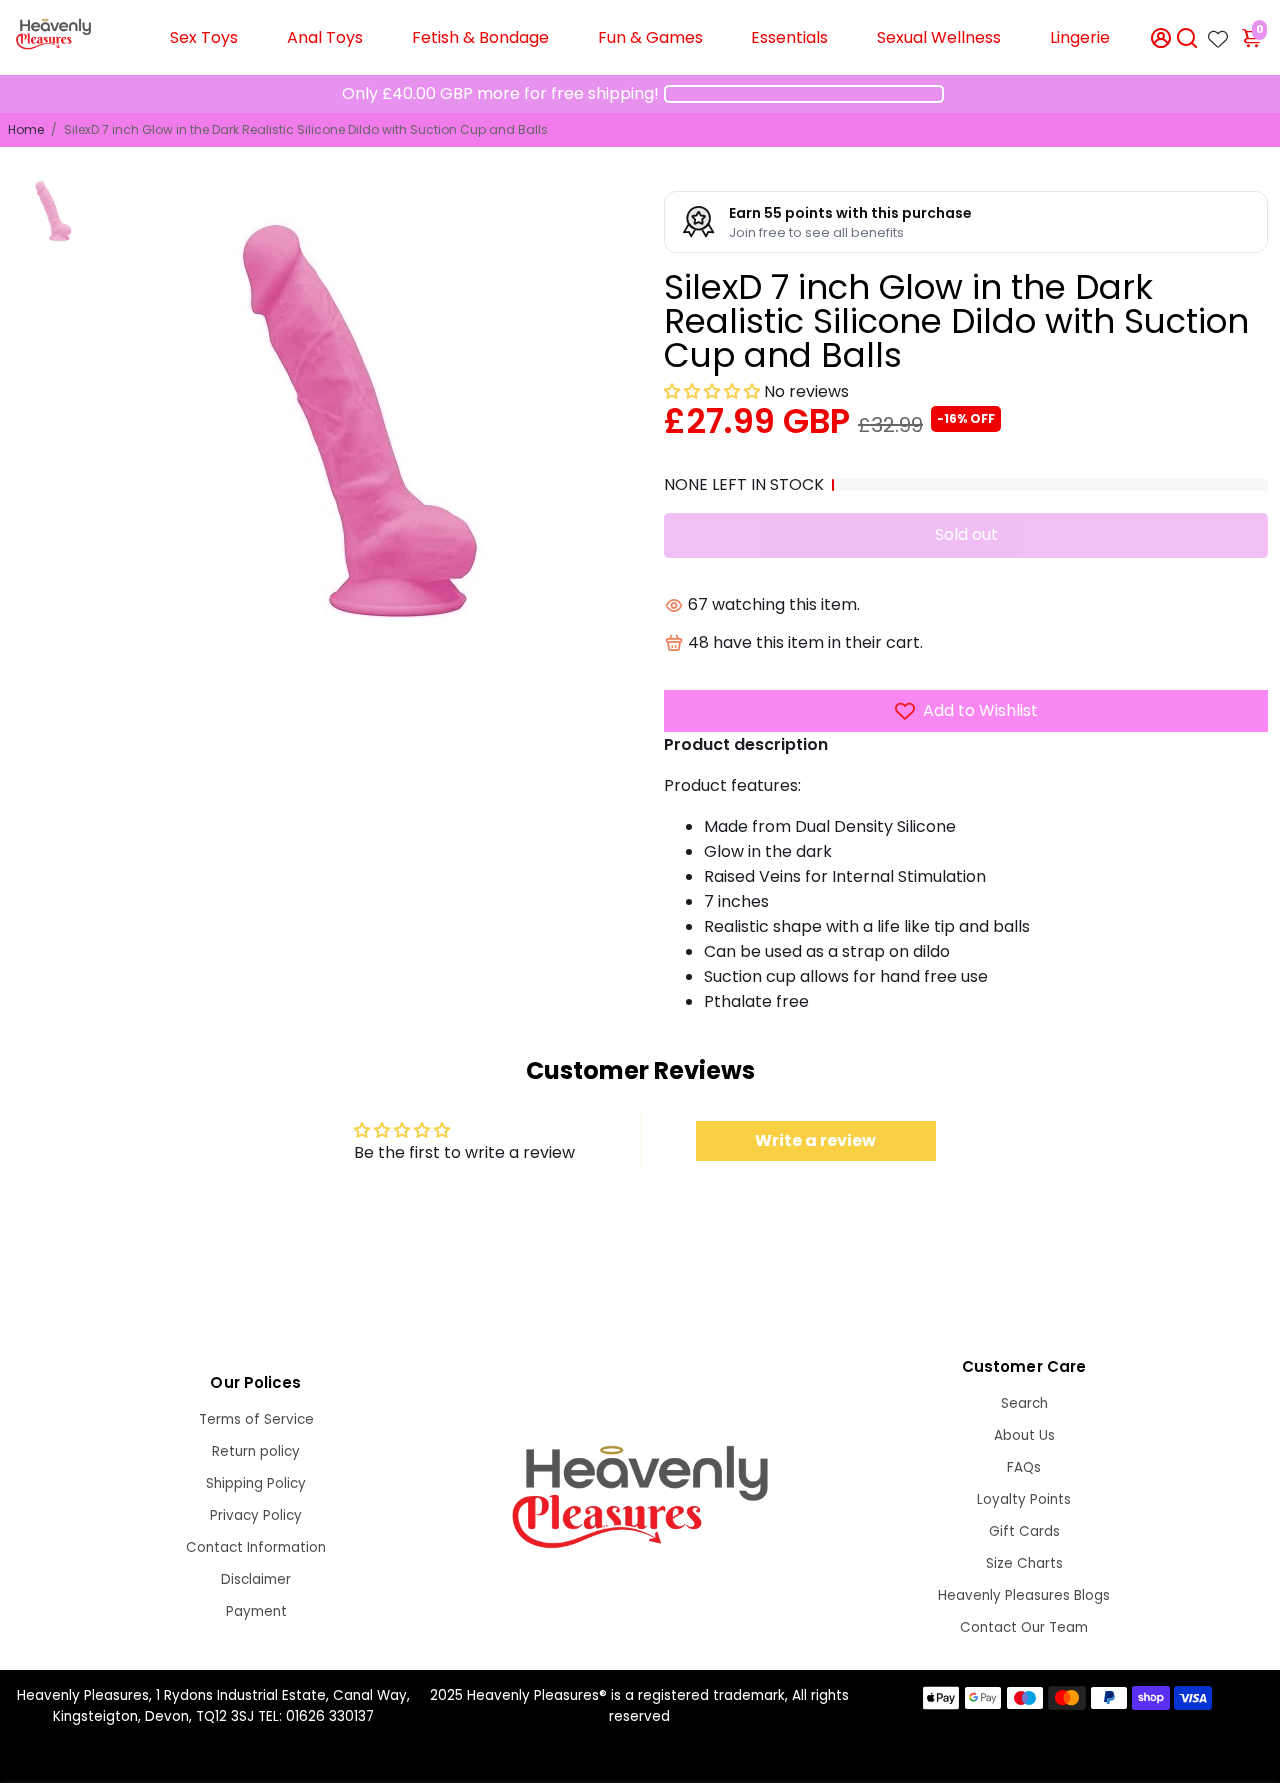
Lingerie (1080, 37)
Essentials (789, 37)
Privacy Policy (256, 1515)
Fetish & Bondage (480, 37)
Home (26, 129)
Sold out (966, 534)
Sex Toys (204, 37)
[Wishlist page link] (1218, 33)
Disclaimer (256, 1579)
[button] (712, 391)
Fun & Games (650, 37)
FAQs (1024, 1467)
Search (1024, 1403)
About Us (1024, 1435)
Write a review (815, 1140)
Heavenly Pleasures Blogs (1024, 1595)
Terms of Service (256, 1419)
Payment (256, 1611)
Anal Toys (325, 37)
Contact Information (256, 1547)
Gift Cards (1024, 1531)
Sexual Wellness (939, 37)
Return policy (256, 1451)
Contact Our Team (1024, 1627)
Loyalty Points (1024, 1499)
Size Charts (1024, 1563)
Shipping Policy (256, 1483)
